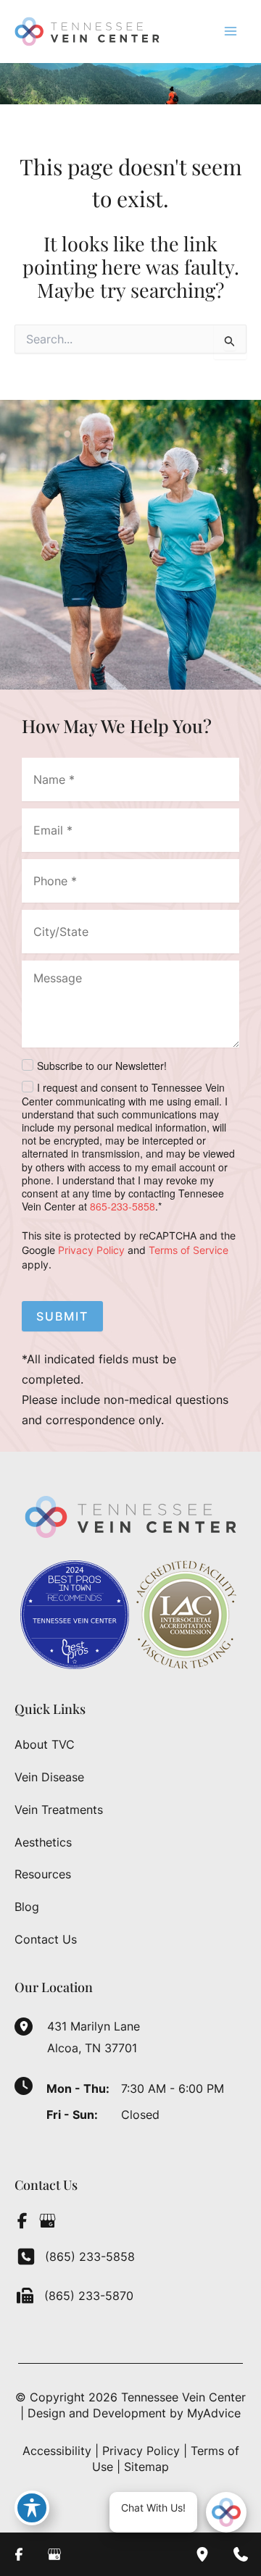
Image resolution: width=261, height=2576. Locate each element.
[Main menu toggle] (231, 31)
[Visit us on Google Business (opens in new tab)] (47, 2220)
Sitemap (146, 2467)
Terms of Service (188, 1250)
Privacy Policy (91, 1250)
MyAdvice (214, 2413)
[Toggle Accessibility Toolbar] (32, 2508)
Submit (62, 1316)
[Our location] (202, 2554)
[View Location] (31, 2025)
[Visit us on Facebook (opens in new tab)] (22, 2220)
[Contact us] (241, 2554)
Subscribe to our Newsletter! (102, 1066)
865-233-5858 (123, 1206)
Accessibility (57, 2451)
